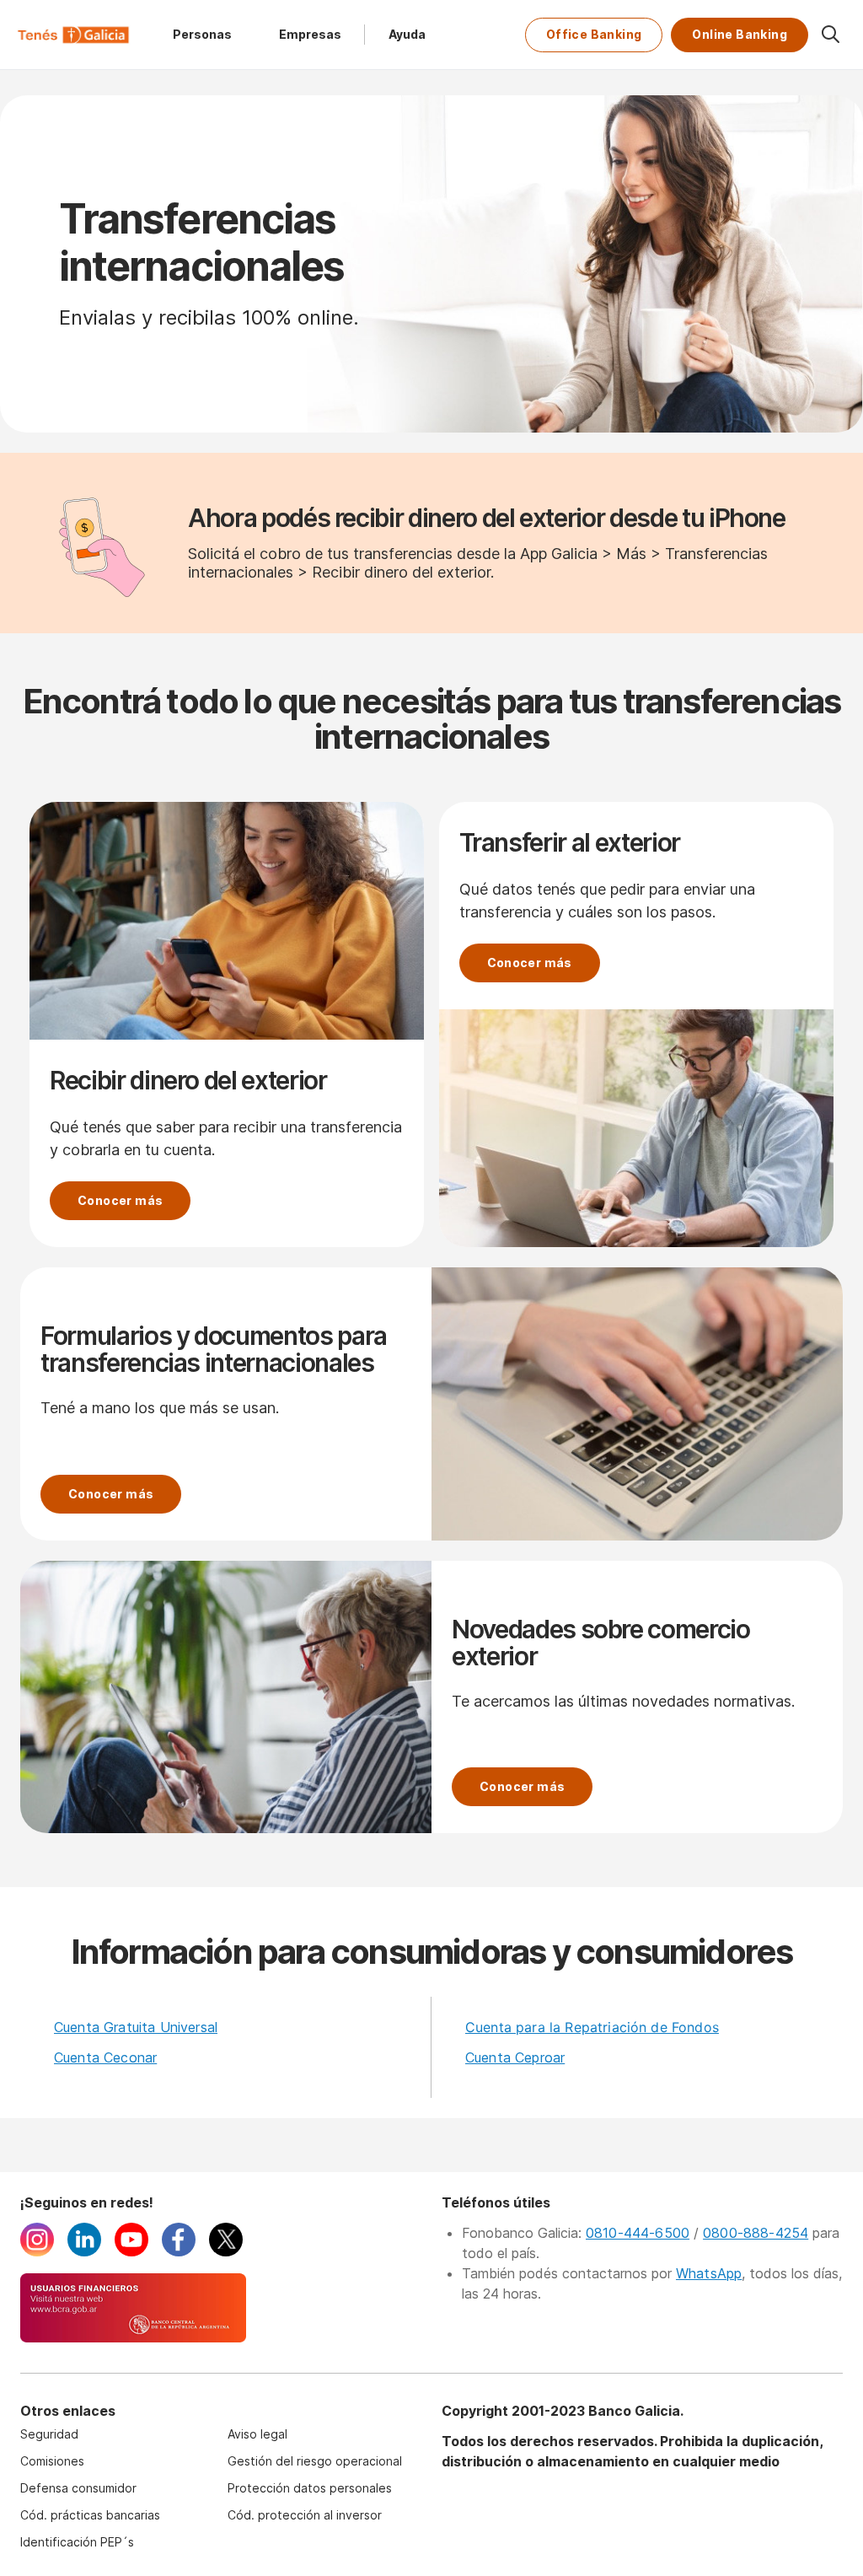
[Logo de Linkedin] (84, 2251)
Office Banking (594, 34)
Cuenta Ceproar (515, 2057)
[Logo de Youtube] (131, 2251)
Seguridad (49, 2434)
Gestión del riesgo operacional (315, 2461)
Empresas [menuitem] (310, 34)
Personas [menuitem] (202, 34)
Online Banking (740, 34)
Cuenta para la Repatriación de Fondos (592, 2027)
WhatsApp (709, 2273)
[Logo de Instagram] (37, 2251)
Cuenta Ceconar (105, 2057)
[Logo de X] (226, 2251)
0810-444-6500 (638, 2233)
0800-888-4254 (756, 2233)
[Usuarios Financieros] (133, 2337)
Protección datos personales (310, 2488)
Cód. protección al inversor (305, 2515)
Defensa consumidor (78, 2488)
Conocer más (120, 1200)
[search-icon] (830, 35)
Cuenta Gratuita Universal (136, 2027)
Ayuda (407, 34)
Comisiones (52, 2461)
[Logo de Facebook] (179, 2251)
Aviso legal (257, 2434)
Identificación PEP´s (77, 2542)
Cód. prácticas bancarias (90, 2515)
